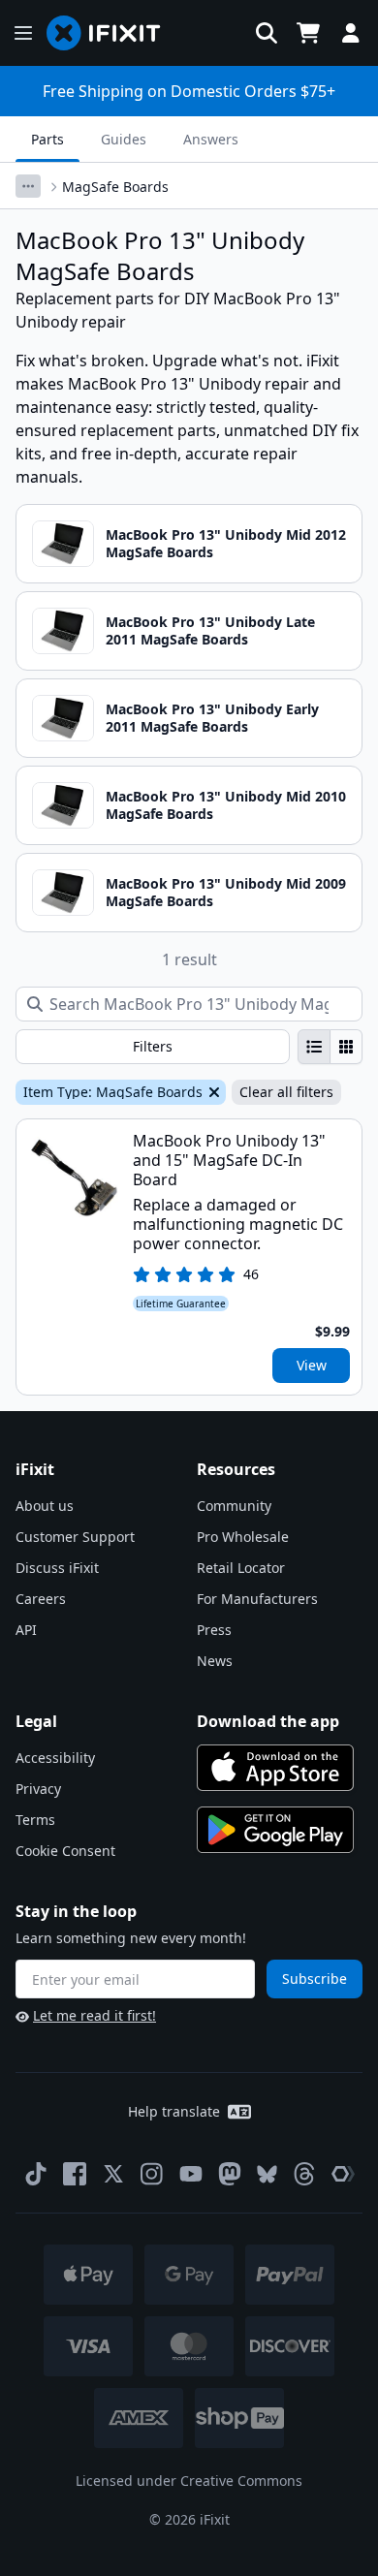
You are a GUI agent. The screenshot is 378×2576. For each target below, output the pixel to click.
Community (234, 1506)
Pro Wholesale (243, 1537)
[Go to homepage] (111, 33)
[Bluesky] (267, 2174)
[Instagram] (152, 2174)
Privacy (38, 1789)
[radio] (314, 1047)
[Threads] (304, 2174)
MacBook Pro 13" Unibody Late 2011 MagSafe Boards (210, 630)
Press (214, 1630)
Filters (153, 1046)
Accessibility (55, 1758)
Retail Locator (241, 1568)
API (26, 1630)
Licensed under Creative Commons (189, 2481)
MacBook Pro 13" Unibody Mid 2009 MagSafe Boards (226, 892)
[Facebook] (75, 2174)
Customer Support (75, 1537)
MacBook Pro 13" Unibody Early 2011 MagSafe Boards (212, 718)
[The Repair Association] (343, 2174)
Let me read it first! (94, 2015)
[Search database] (267, 33)
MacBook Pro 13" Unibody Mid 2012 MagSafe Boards (226, 543)
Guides (124, 139)
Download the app (268, 1721)
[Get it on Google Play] (275, 1830)
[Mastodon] (230, 2174)
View (312, 1365)
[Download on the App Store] (275, 1768)
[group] (330, 1047)
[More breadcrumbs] (28, 186)
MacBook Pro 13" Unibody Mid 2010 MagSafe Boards (226, 805)
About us (45, 1506)
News (215, 1661)
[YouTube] (191, 2174)
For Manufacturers (257, 1599)
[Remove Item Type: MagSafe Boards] (212, 1092)
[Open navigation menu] (23, 33)
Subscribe (315, 1979)
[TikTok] (36, 2174)
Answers (211, 139)
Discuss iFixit (57, 1568)
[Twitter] (113, 2174)
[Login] (351, 33)
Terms (35, 1820)
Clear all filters (286, 1092)
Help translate (174, 2111)
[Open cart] (308, 33)
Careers (41, 1599)
